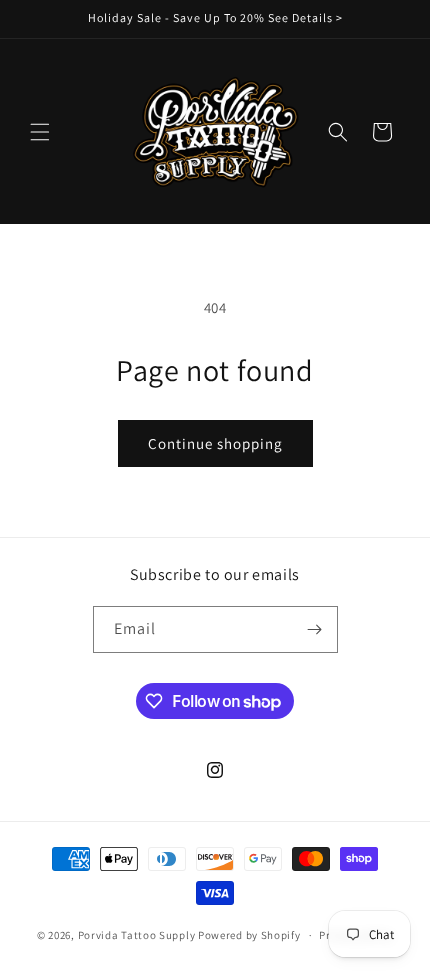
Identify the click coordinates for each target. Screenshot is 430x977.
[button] (40, 132)
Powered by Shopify (249, 935)
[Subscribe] (315, 629)
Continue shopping (215, 443)
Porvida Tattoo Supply (138, 935)
